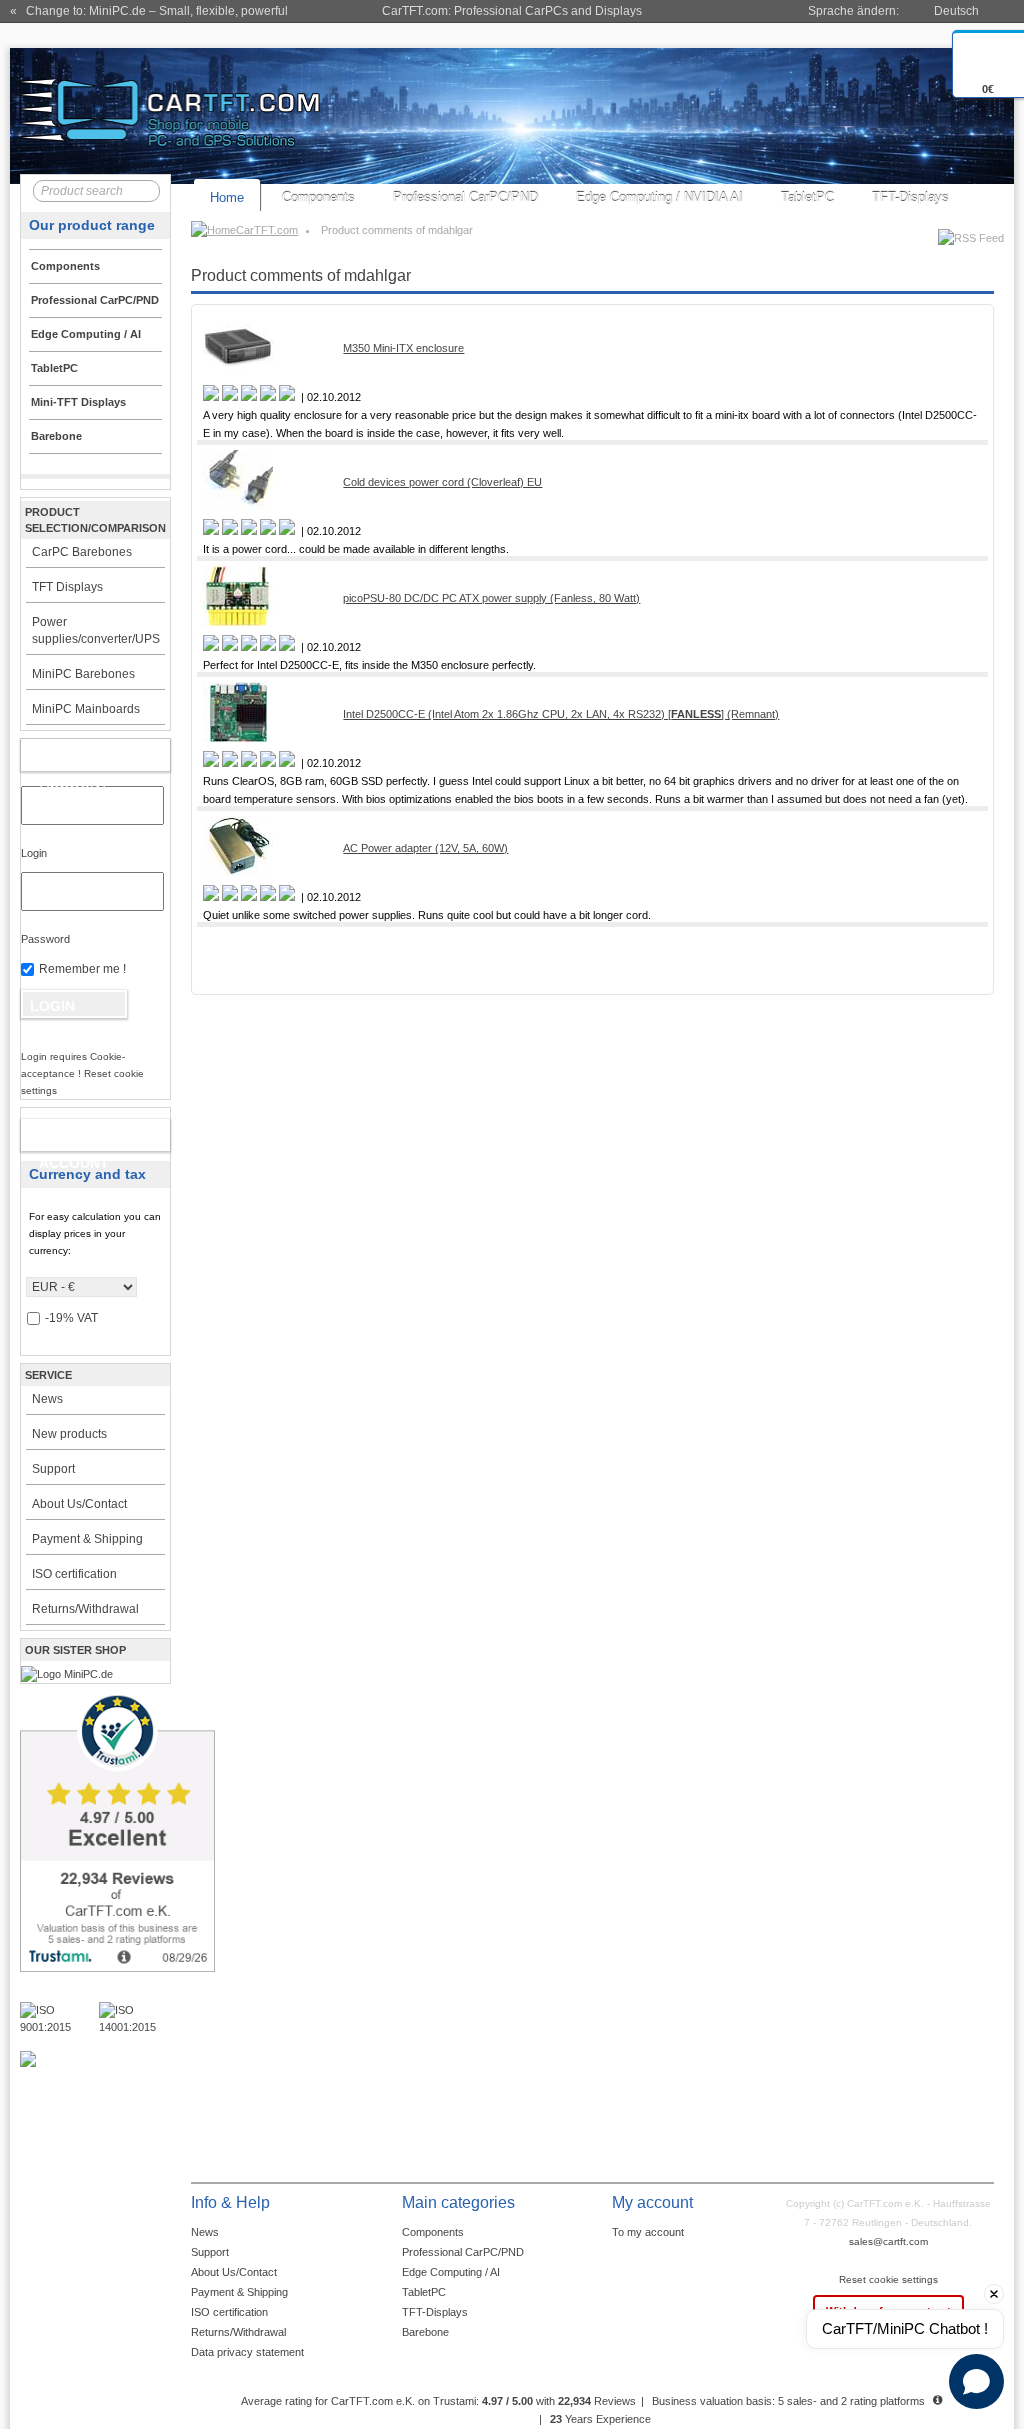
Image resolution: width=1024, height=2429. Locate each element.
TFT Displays (67, 587)
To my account (648, 2232)
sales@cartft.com (888, 2241)
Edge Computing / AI (451, 2272)
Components (318, 197)
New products (69, 1434)
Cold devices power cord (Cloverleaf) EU (442, 482)
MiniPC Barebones (83, 674)
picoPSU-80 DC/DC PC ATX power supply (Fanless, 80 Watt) (491, 598)
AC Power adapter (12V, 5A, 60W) (425, 848)
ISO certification (74, 1574)
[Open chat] (976, 2381)
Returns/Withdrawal (85, 1609)
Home (227, 197)
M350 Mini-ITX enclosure (403, 348)
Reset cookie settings (888, 2279)
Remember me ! (82, 969)
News (47, 1399)
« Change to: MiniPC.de (149, 11)
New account (74, 1139)
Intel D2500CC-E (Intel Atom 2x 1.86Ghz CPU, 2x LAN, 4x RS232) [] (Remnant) (561, 714)
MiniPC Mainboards (86, 709)
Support (53, 1469)
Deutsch (956, 11)
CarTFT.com (267, 230)
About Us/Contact (79, 1504)
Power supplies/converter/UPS (96, 630)
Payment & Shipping (87, 1539)
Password (45, 939)
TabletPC (807, 197)
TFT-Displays (910, 197)
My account (74, 759)
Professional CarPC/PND (465, 197)
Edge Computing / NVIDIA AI (659, 197)
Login (34, 853)
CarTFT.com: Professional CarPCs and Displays (512, 11)
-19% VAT (71, 1318)
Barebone (425, 2332)
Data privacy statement (247, 2352)
